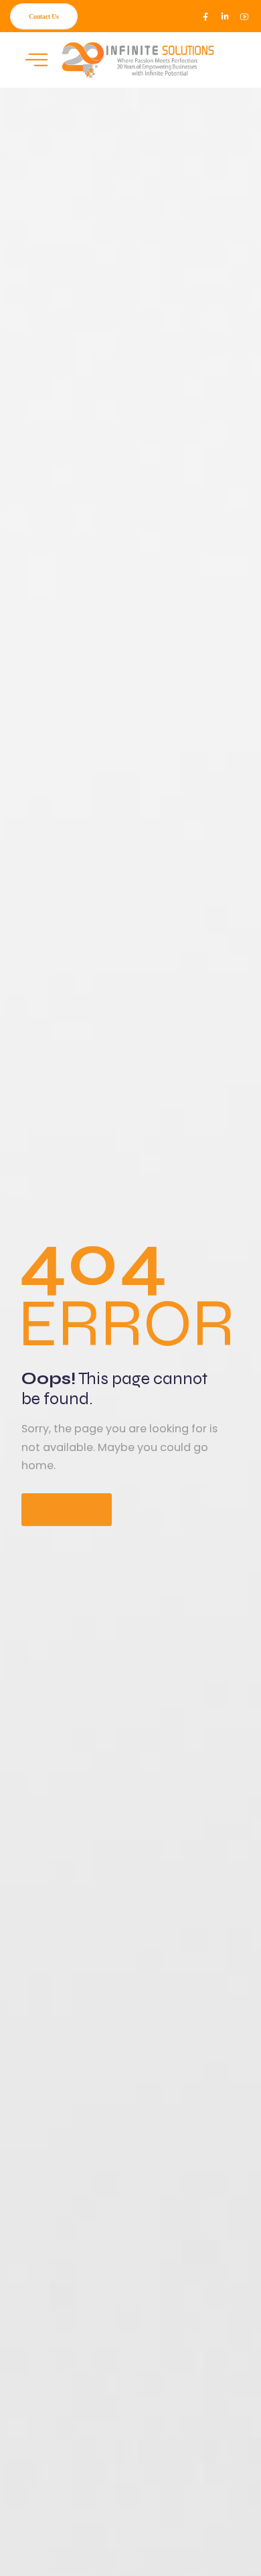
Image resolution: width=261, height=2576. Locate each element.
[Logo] (135, 60)
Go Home (67, 1509)
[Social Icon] (205, 17)
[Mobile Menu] (36, 60)
